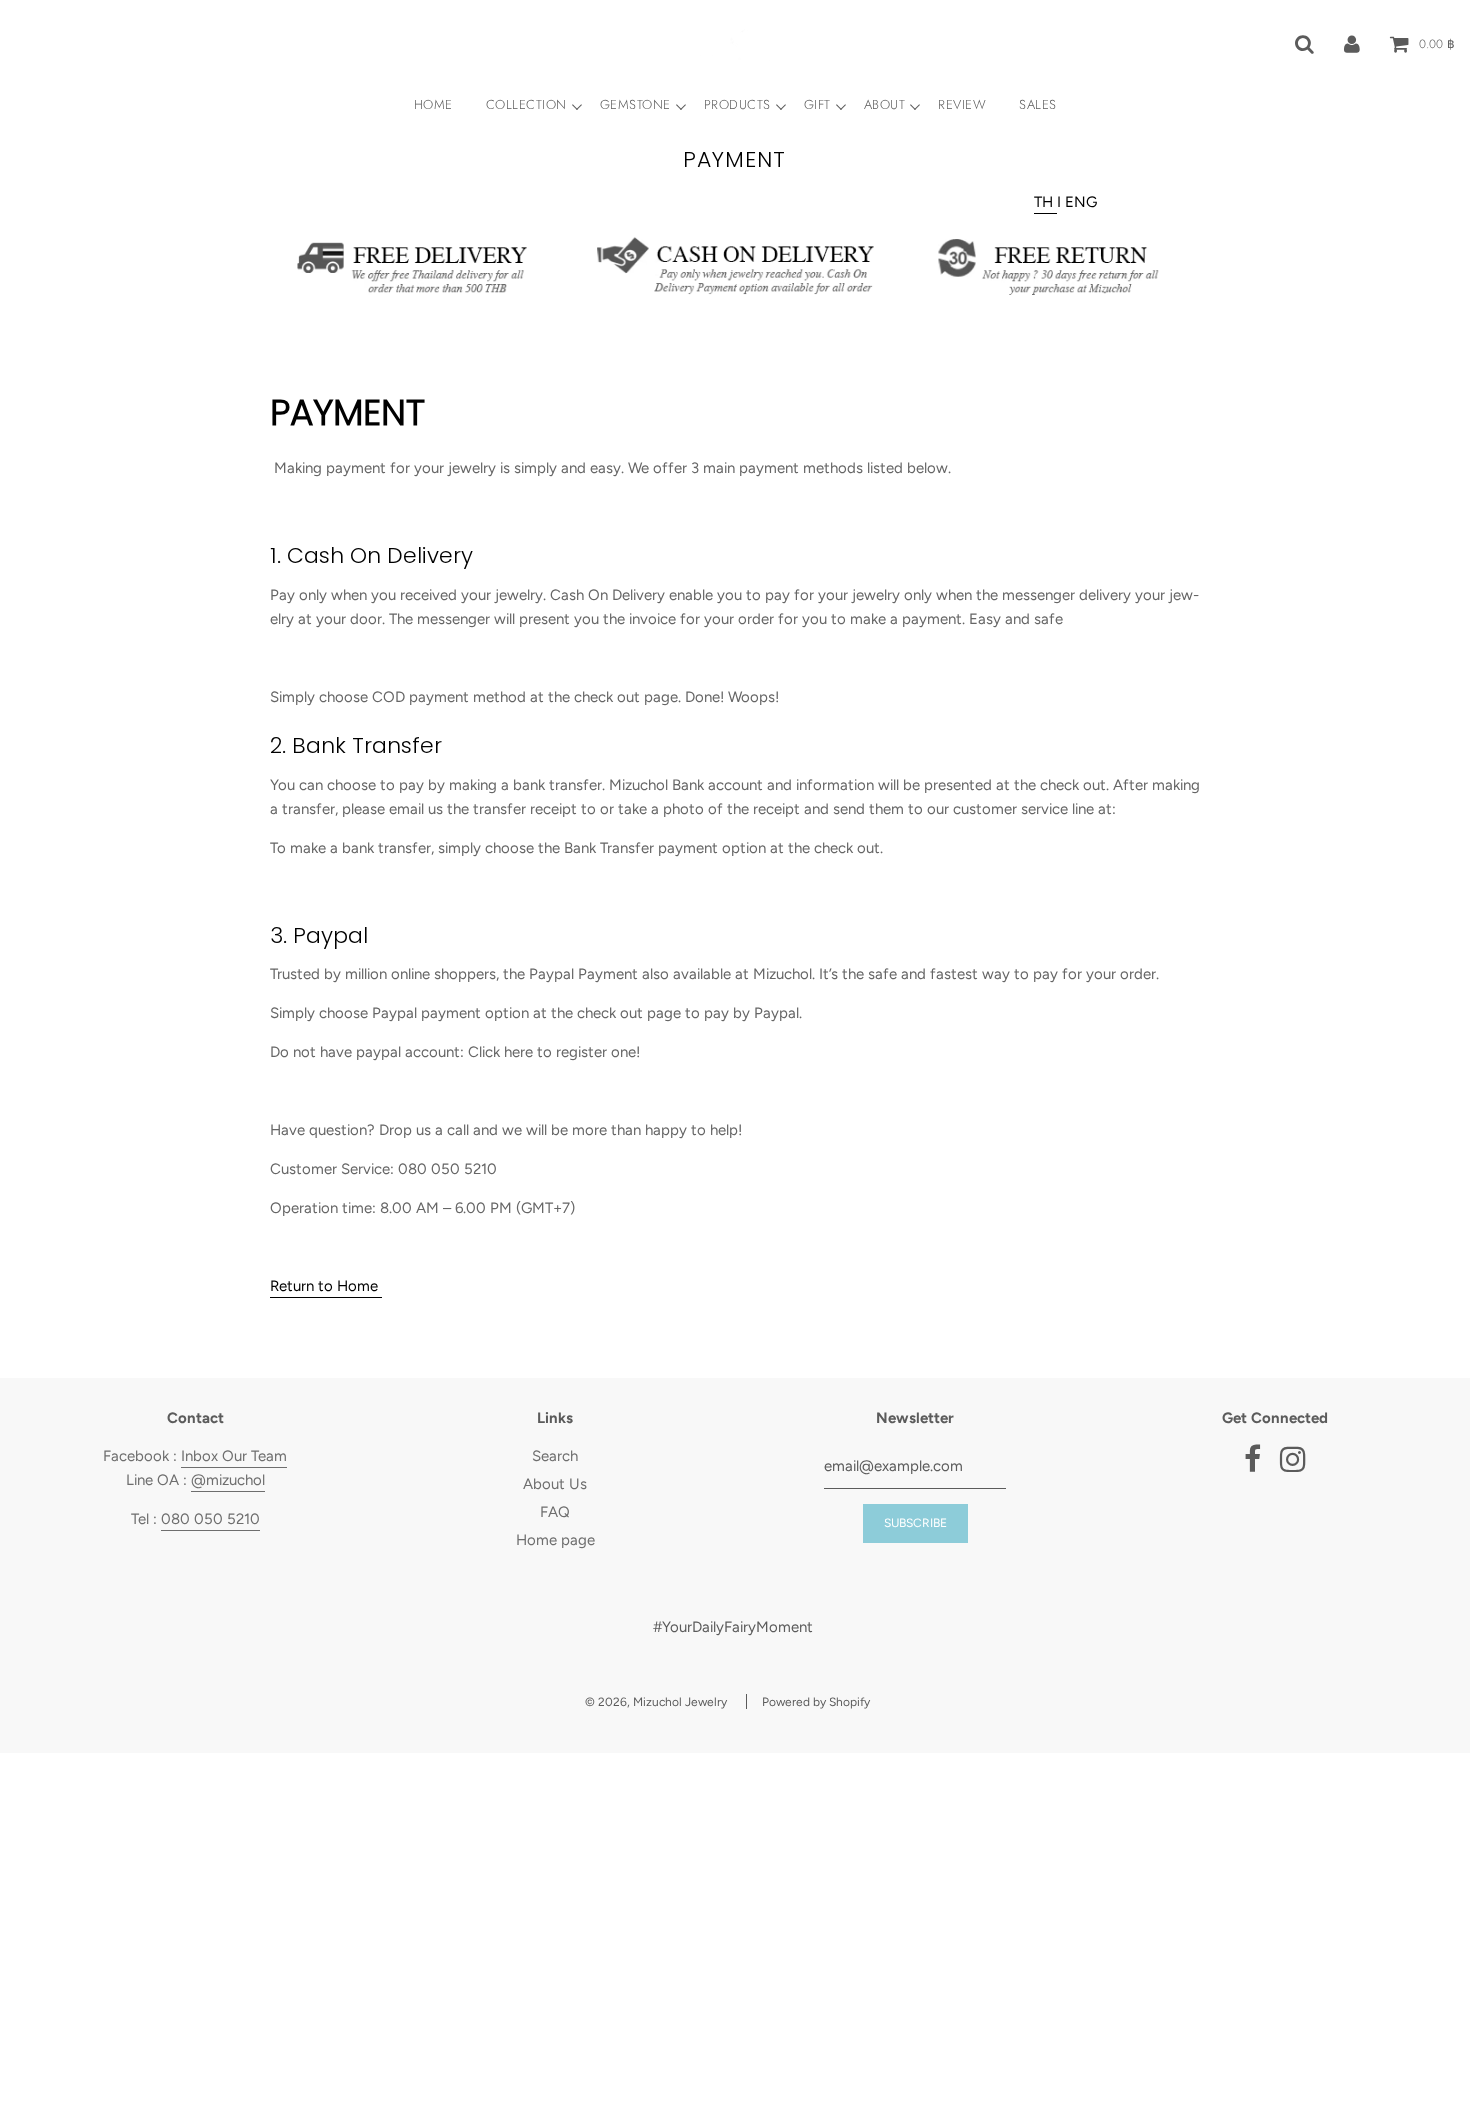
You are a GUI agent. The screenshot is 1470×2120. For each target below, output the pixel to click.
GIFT (817, 104)
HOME (433, 104)
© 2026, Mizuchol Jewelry (656, 1702)
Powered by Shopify (816, 1702)
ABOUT (885, 104)
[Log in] (1352, 43)
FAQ (555, 1512)
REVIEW (962, 104)
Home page (555, 1540)
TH (1045, 202)
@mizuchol (228, 1480)
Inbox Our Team (234, 1456)
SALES (1038, 104)
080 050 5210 (210, 1519)
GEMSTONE (635, 104)
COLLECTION (526, 104)
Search (555, 1456)
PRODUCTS (737, 104)
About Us (555, 1484)
